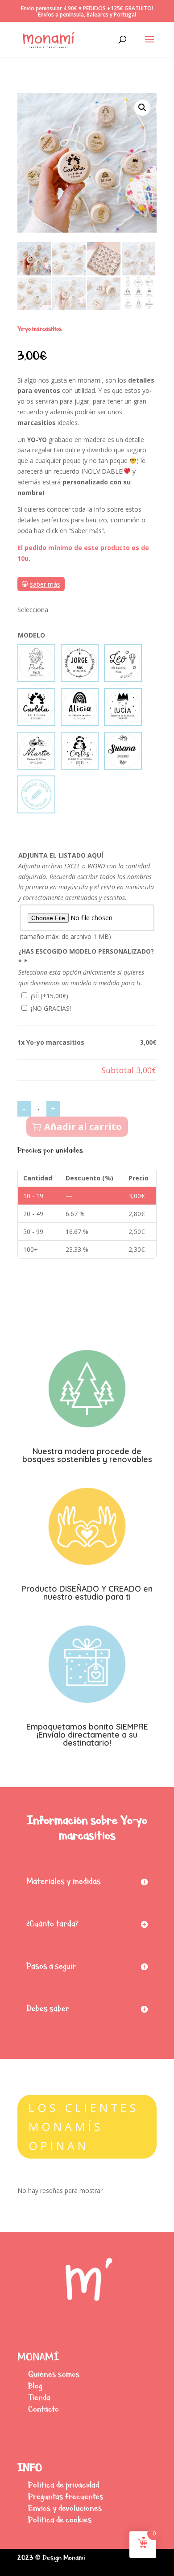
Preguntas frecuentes (66, 2496)
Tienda (39, 2397)
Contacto (43, 2409)
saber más (45, 584)
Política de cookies (60, 2520)
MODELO (31, 635)
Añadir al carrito (83, 1127)
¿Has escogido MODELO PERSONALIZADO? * (86, 957)
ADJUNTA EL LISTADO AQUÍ (61, 855)
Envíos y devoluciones (65, 2508)
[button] (142, 108)
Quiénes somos (54, 2374)
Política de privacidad (64, 2485)
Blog (35, 2386)
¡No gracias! (51, 1008)
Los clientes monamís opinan (84, 2127)
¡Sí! (50, 996)
